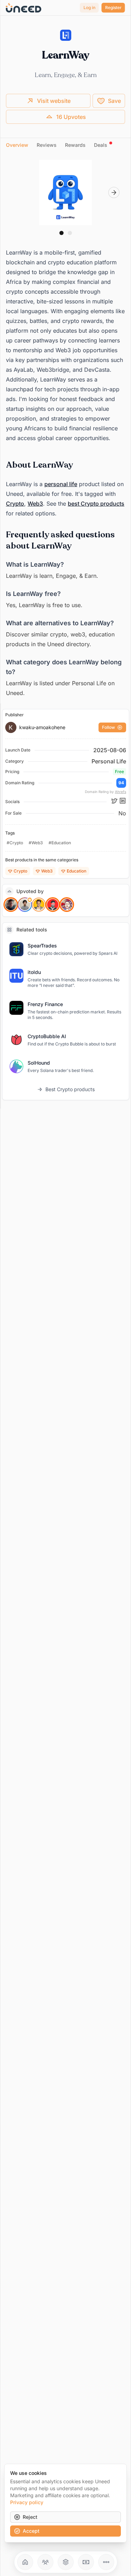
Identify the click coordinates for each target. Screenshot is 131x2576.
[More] (106, 2562)
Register (113, 7)
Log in (89, 7)
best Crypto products (96, 504)
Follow (108, 727)
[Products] (66, 2562)
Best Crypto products (70, 1089)
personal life (61, 484)
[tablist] (65, 145)
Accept (31, 2531)
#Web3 (36, 843)
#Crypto (15, 843)
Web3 (35, 504)
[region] (65, 192)
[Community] (45, 2562)
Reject (30, 2517)
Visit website (54, 101)
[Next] (114, 192)
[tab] (17, 145)
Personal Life (109, 761)
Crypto (15, 504)
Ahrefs (121, 792)
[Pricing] (86, 2562)
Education (77, 871)
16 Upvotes (71, 117)
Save (114, 101)
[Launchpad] (25, 2562)
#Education (60, 843)
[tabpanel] (65, 429)
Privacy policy (27, 2502)
